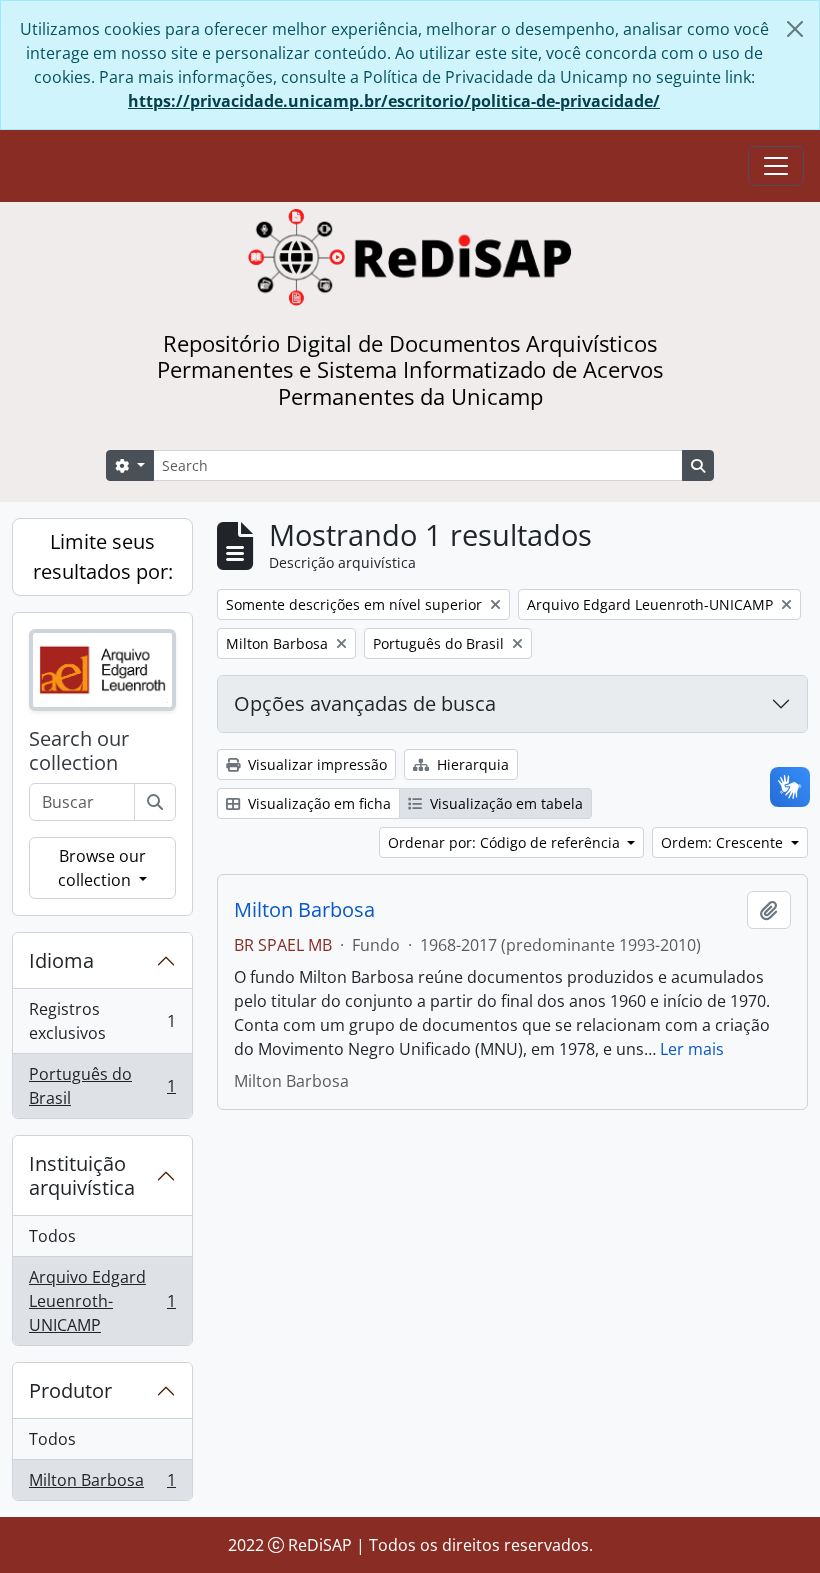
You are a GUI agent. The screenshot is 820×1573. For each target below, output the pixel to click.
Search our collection (79, 751)
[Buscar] (155, 802)
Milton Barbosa (102, 1484)
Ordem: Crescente (724, 842)
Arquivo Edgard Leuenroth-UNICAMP (102, 1301)
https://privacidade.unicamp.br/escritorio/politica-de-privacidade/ (394, 101)
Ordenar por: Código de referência (506, 842)
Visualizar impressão (315, 764)
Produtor (70, 1390)
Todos (52, 1236)
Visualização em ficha (317, 803)
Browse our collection (102, 868)
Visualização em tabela (504, 803)
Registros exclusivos (102, 1021)
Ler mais (692, 1049)
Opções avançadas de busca (365, 703)
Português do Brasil (102, 1086)
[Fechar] (795, 29)
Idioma (61, 960)
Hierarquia (471, 764)
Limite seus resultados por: (103, 556)
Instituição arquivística (82, 1175)
